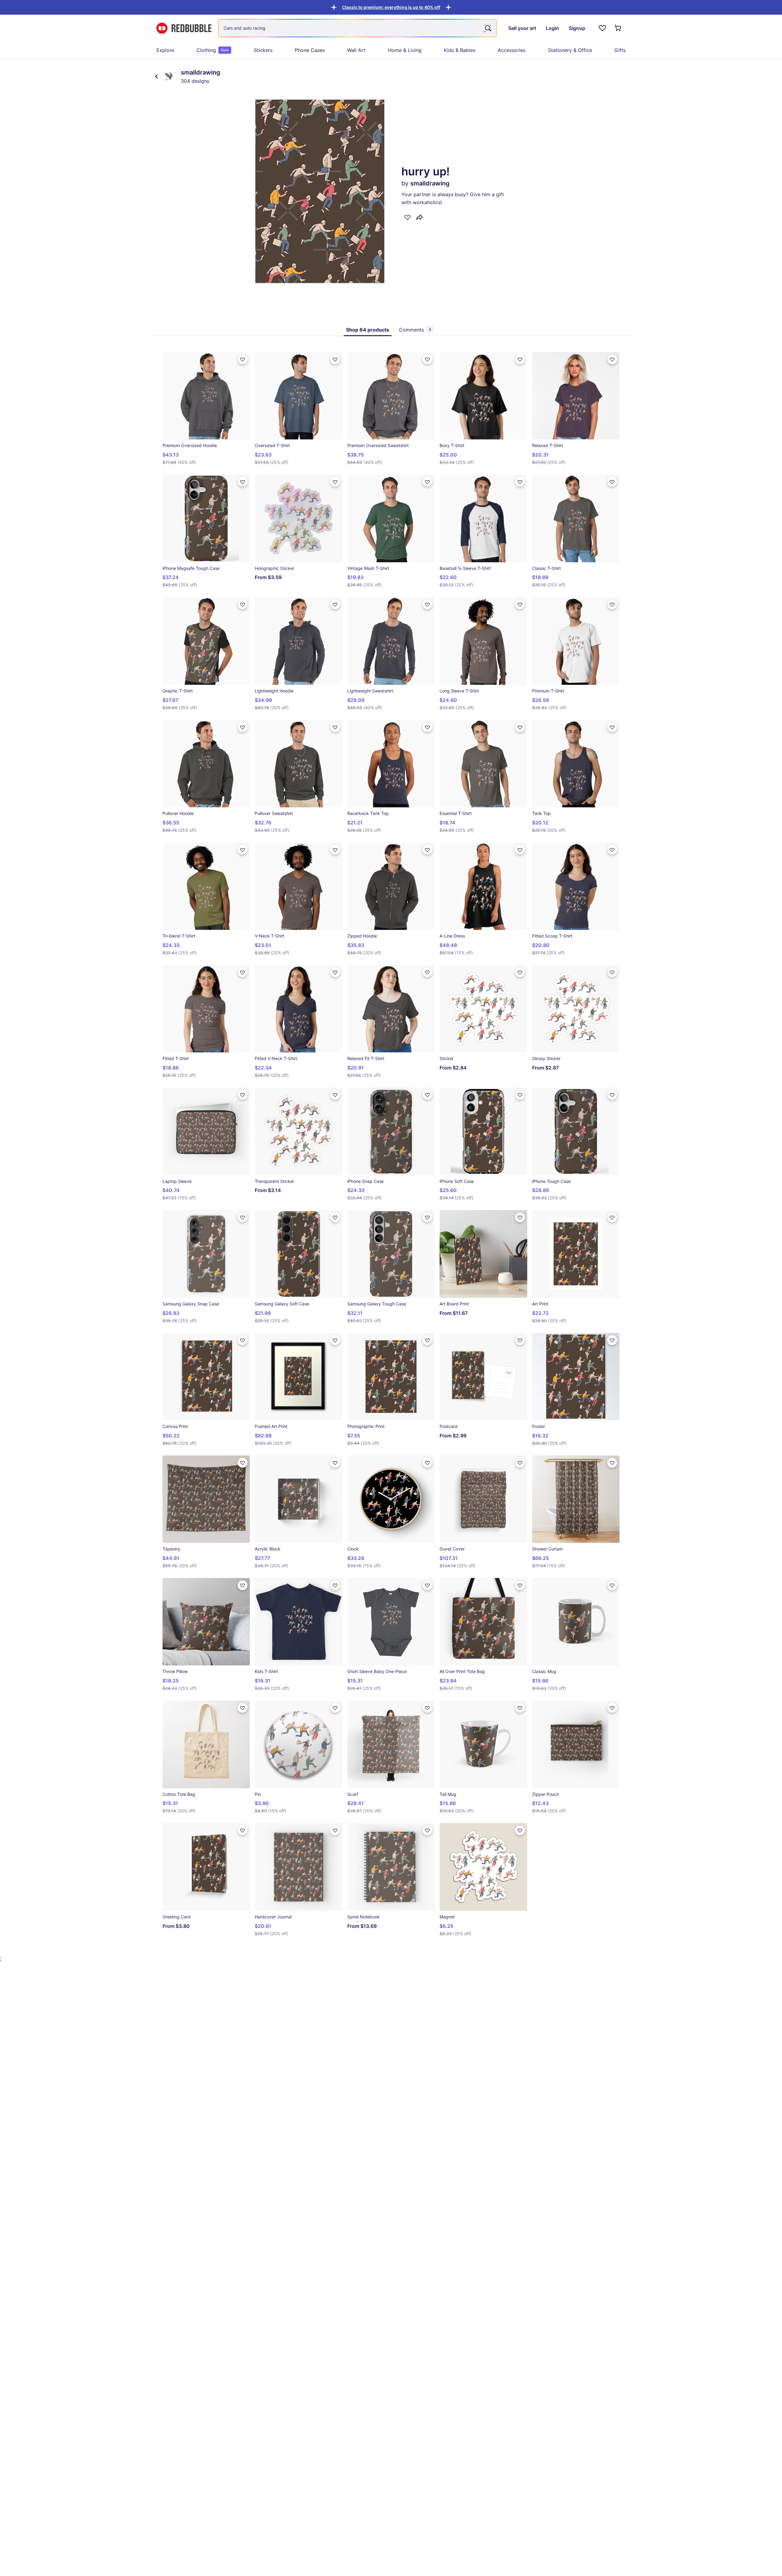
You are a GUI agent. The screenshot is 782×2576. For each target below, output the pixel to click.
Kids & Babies (460, 50)
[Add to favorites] (407, 217)
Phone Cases (310, 50)
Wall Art (356, 50)
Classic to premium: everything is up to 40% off (391, 7)
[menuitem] (165, 50)
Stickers (263, 50)
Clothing (213, 50)
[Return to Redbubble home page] (184, 28)
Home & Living (405, 50)
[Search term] (488, 28)
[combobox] (357, 28)
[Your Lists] (602, 28)
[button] (391, 7)
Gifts (620, 50)
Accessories (512, 50)
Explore (165, 50)
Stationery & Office (570, 50)
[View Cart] (618, 28)
